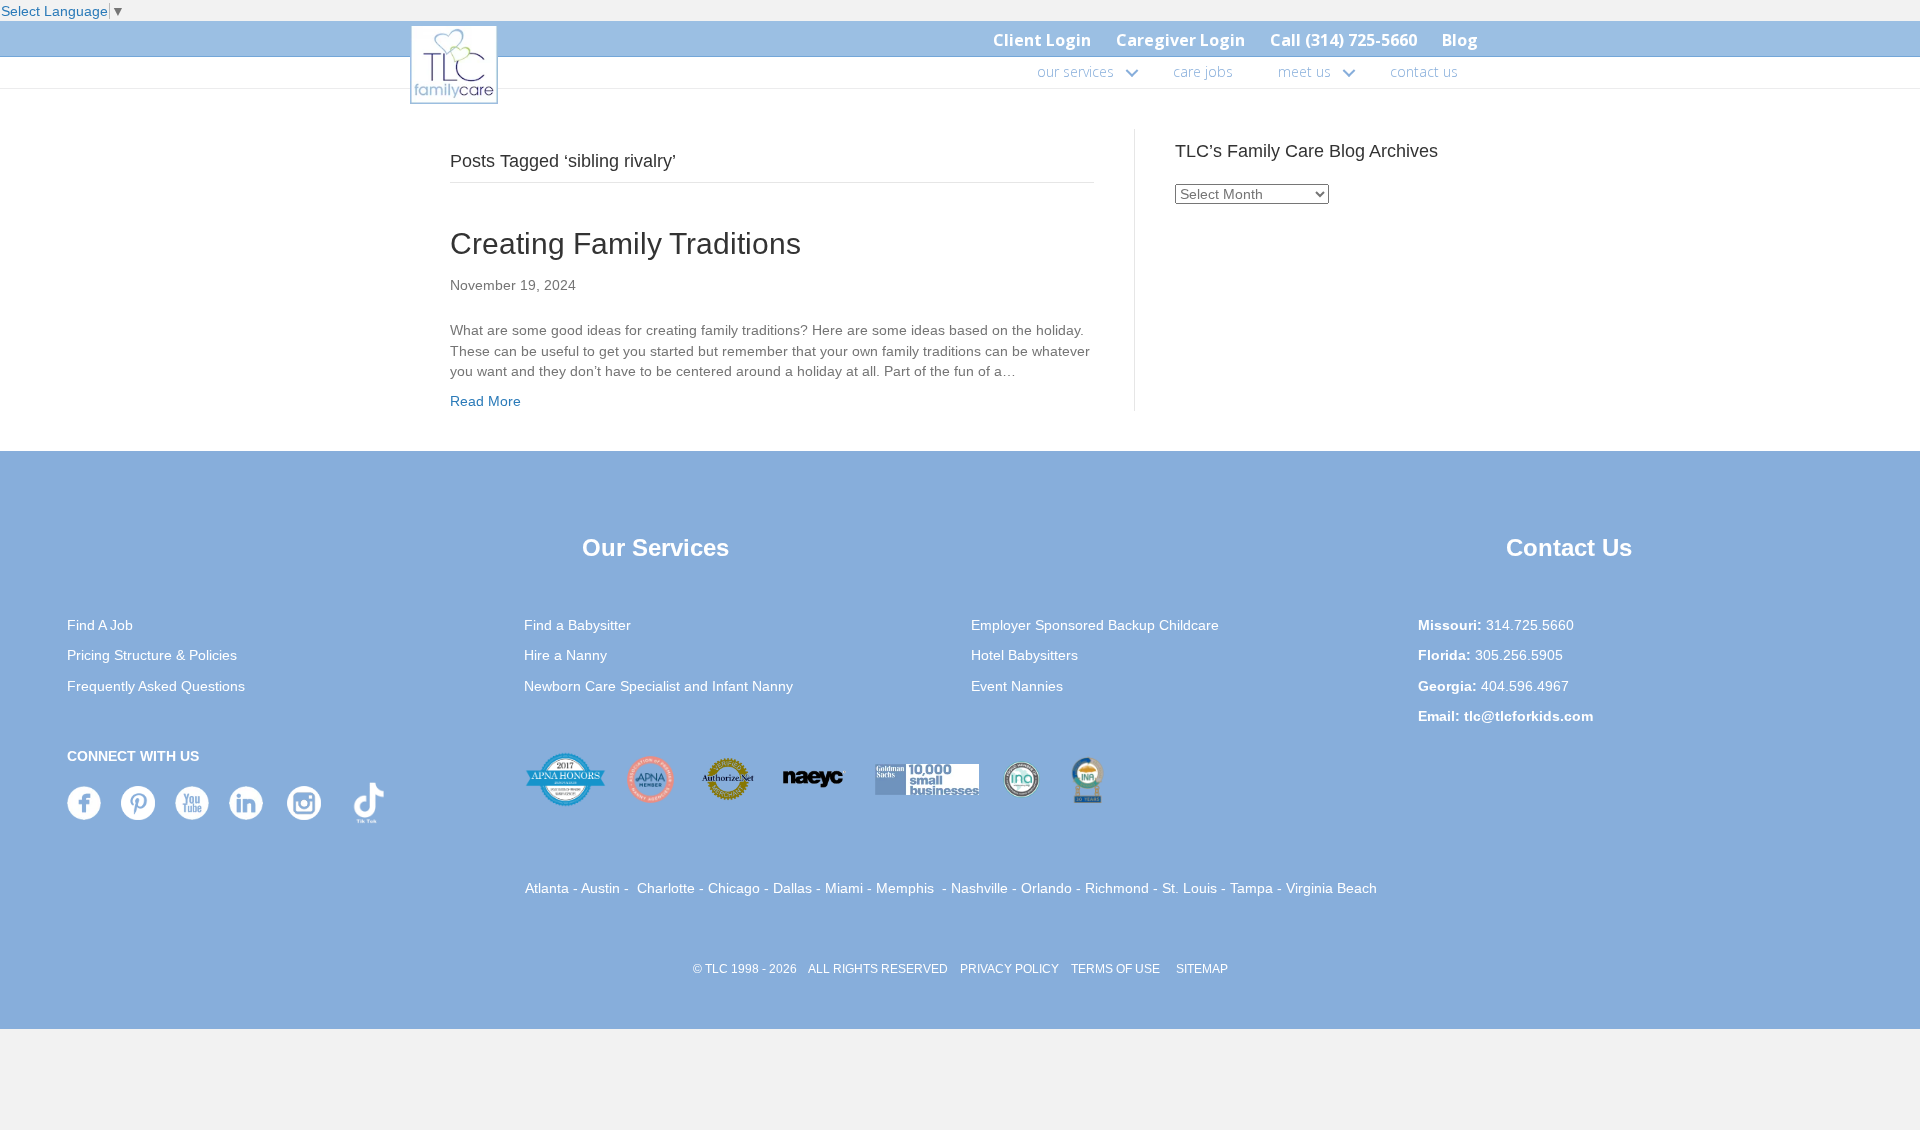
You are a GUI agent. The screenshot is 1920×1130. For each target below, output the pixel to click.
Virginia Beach (1331, 888)
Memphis (905, 888)
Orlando (1046, 888)
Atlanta (547, 888)
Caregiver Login (1180, 40)
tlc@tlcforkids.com (1528, 716)
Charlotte (666, 888)
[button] (1132, 72)
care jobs (1203, 71)
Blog (1460, 40)
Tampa (1251, 888)
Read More (485, 401)
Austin (600, 888)
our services (1075, 71)
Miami (844, 888)
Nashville (979, 888)
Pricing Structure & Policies (152, 655)
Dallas (792, 888)
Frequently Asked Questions (156, 686)
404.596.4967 (1525, 686)
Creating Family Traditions (625, 243)
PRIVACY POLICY (1009, 969)
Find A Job (100, 625)
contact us (1424, 71)
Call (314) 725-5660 (1343, 40)
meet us (1304, 71)
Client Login (1042, 40)
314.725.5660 (1530, 625)
